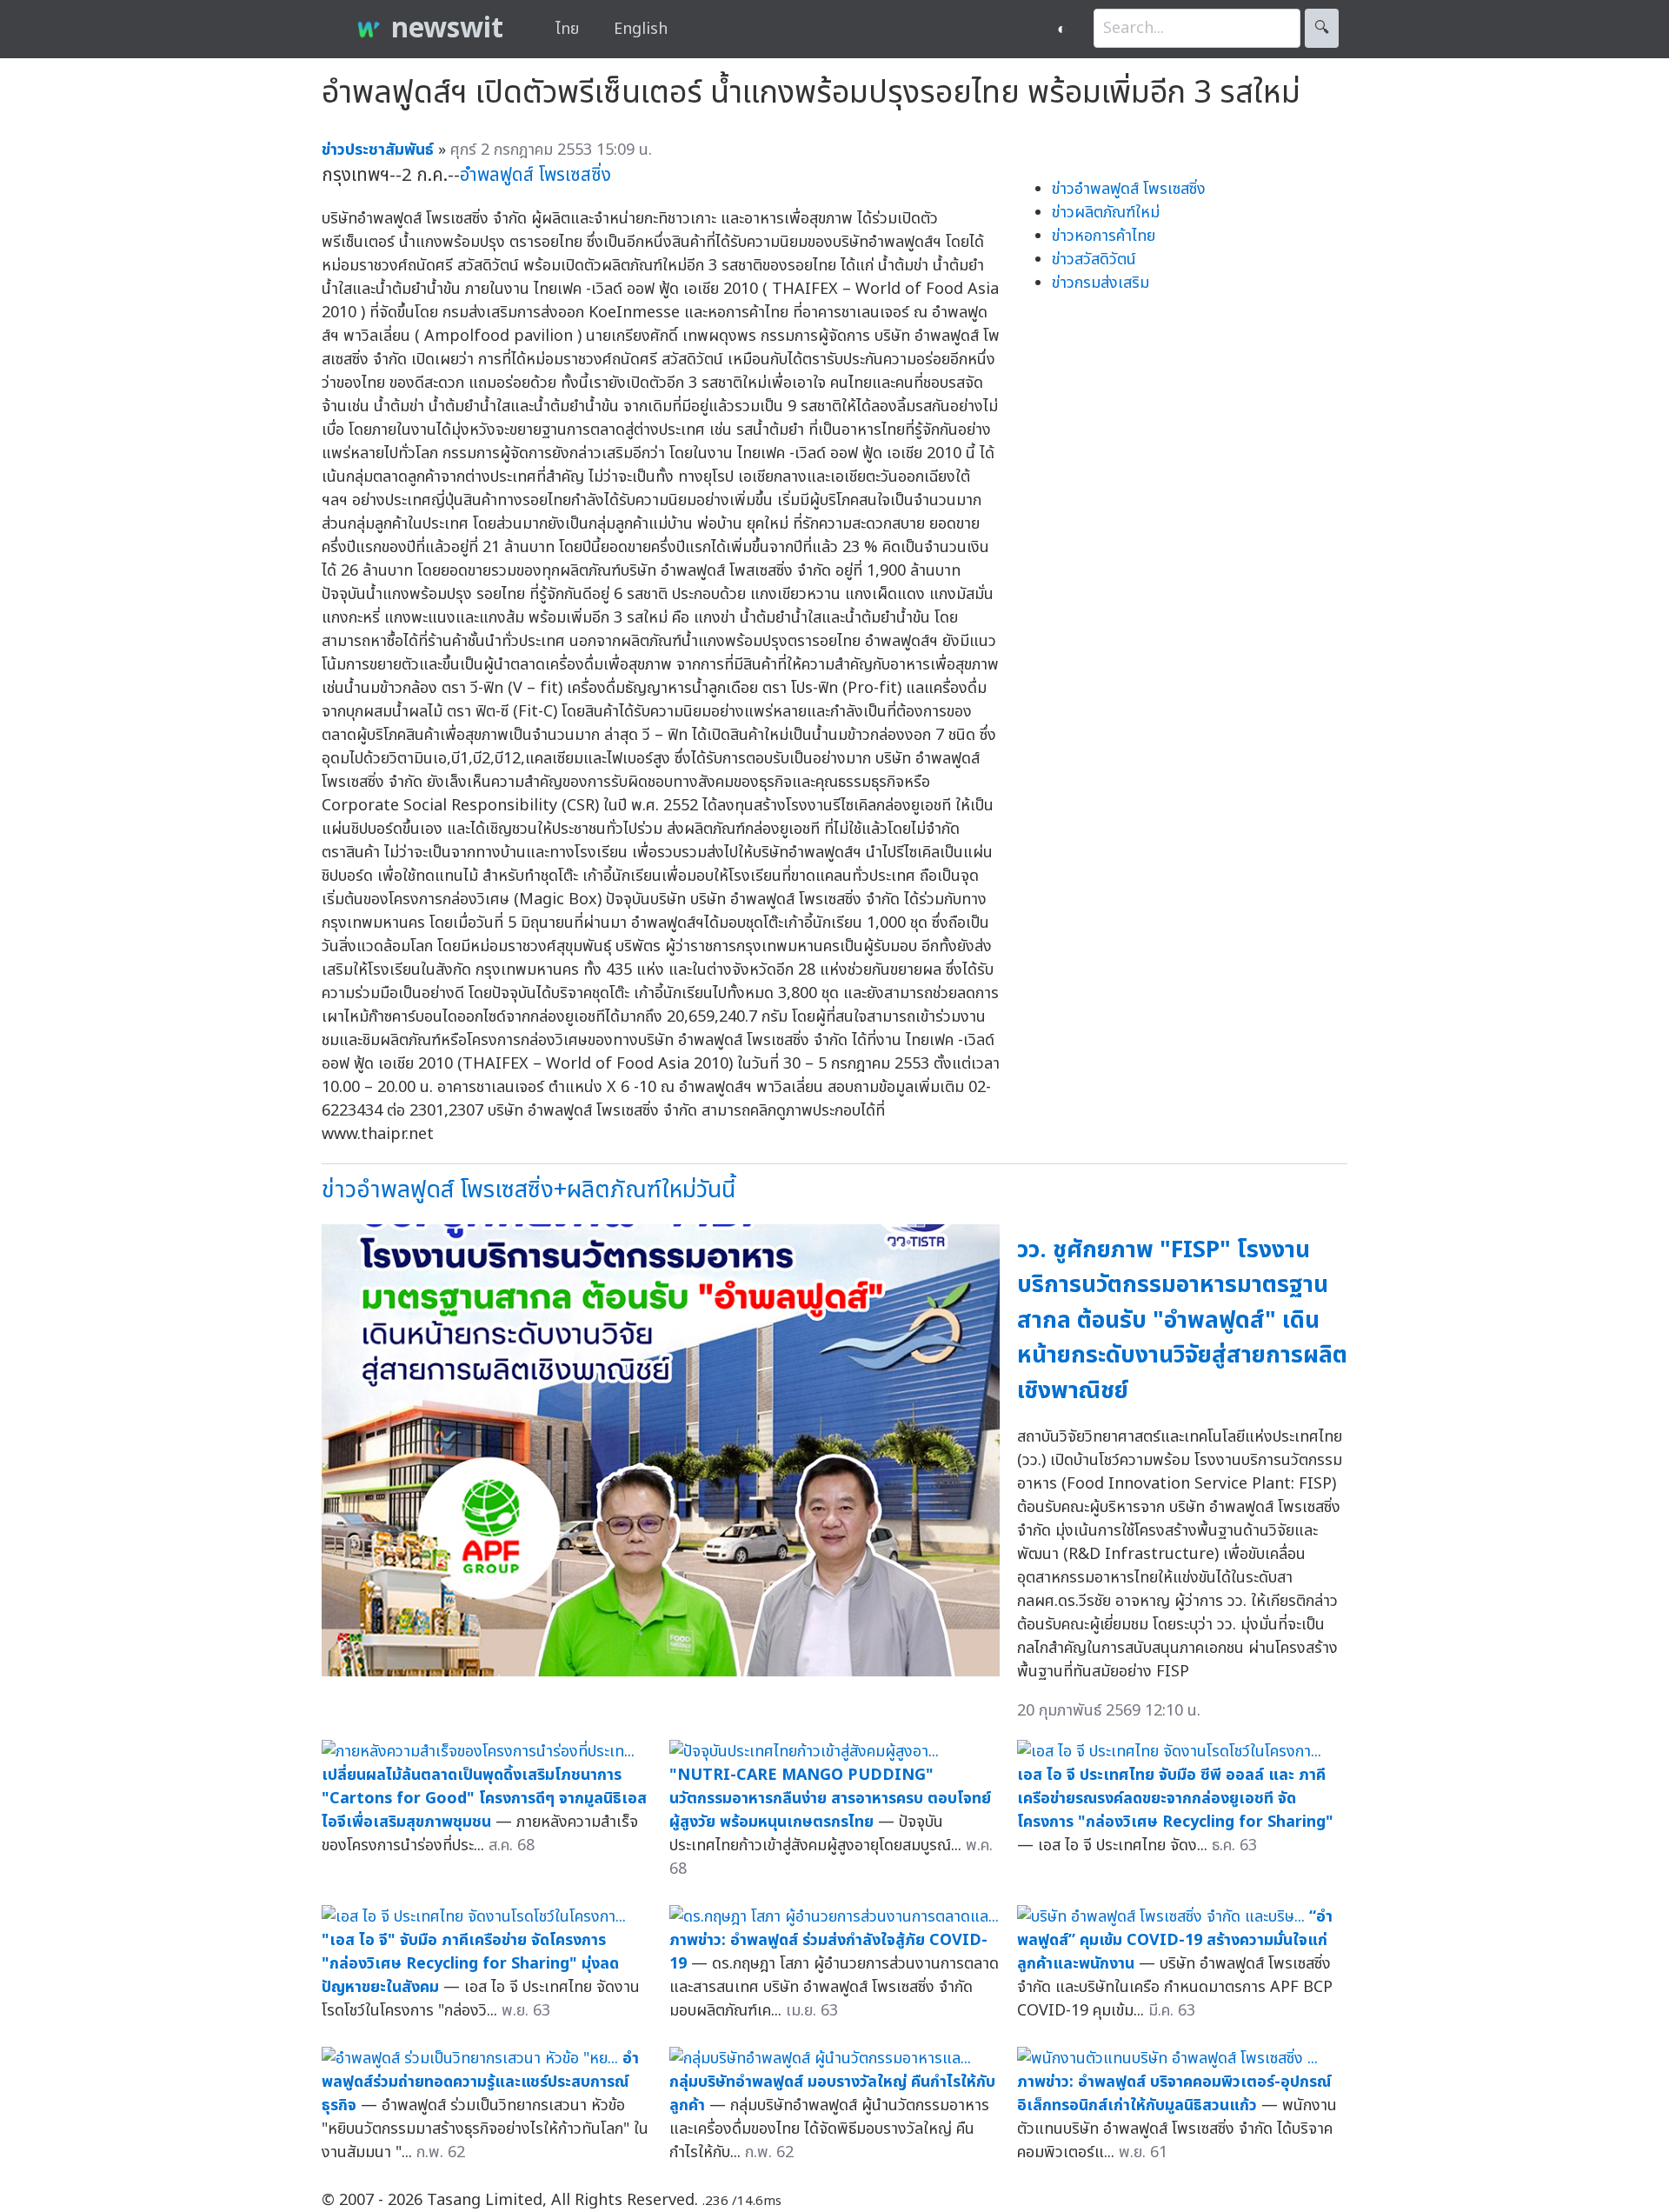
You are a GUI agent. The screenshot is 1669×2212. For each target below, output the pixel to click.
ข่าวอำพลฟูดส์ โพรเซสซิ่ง (1129, 189)
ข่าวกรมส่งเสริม (1100, 283)
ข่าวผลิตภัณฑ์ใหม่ (1106, 213)
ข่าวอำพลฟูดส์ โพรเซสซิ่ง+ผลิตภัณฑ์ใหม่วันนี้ (529, 1190)
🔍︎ (1322, 28)
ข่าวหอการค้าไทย (1104, 236)
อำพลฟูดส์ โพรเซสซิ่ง (535, 175)
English (641, 29)
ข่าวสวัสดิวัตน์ (1094, 260)
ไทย (567, 29)
